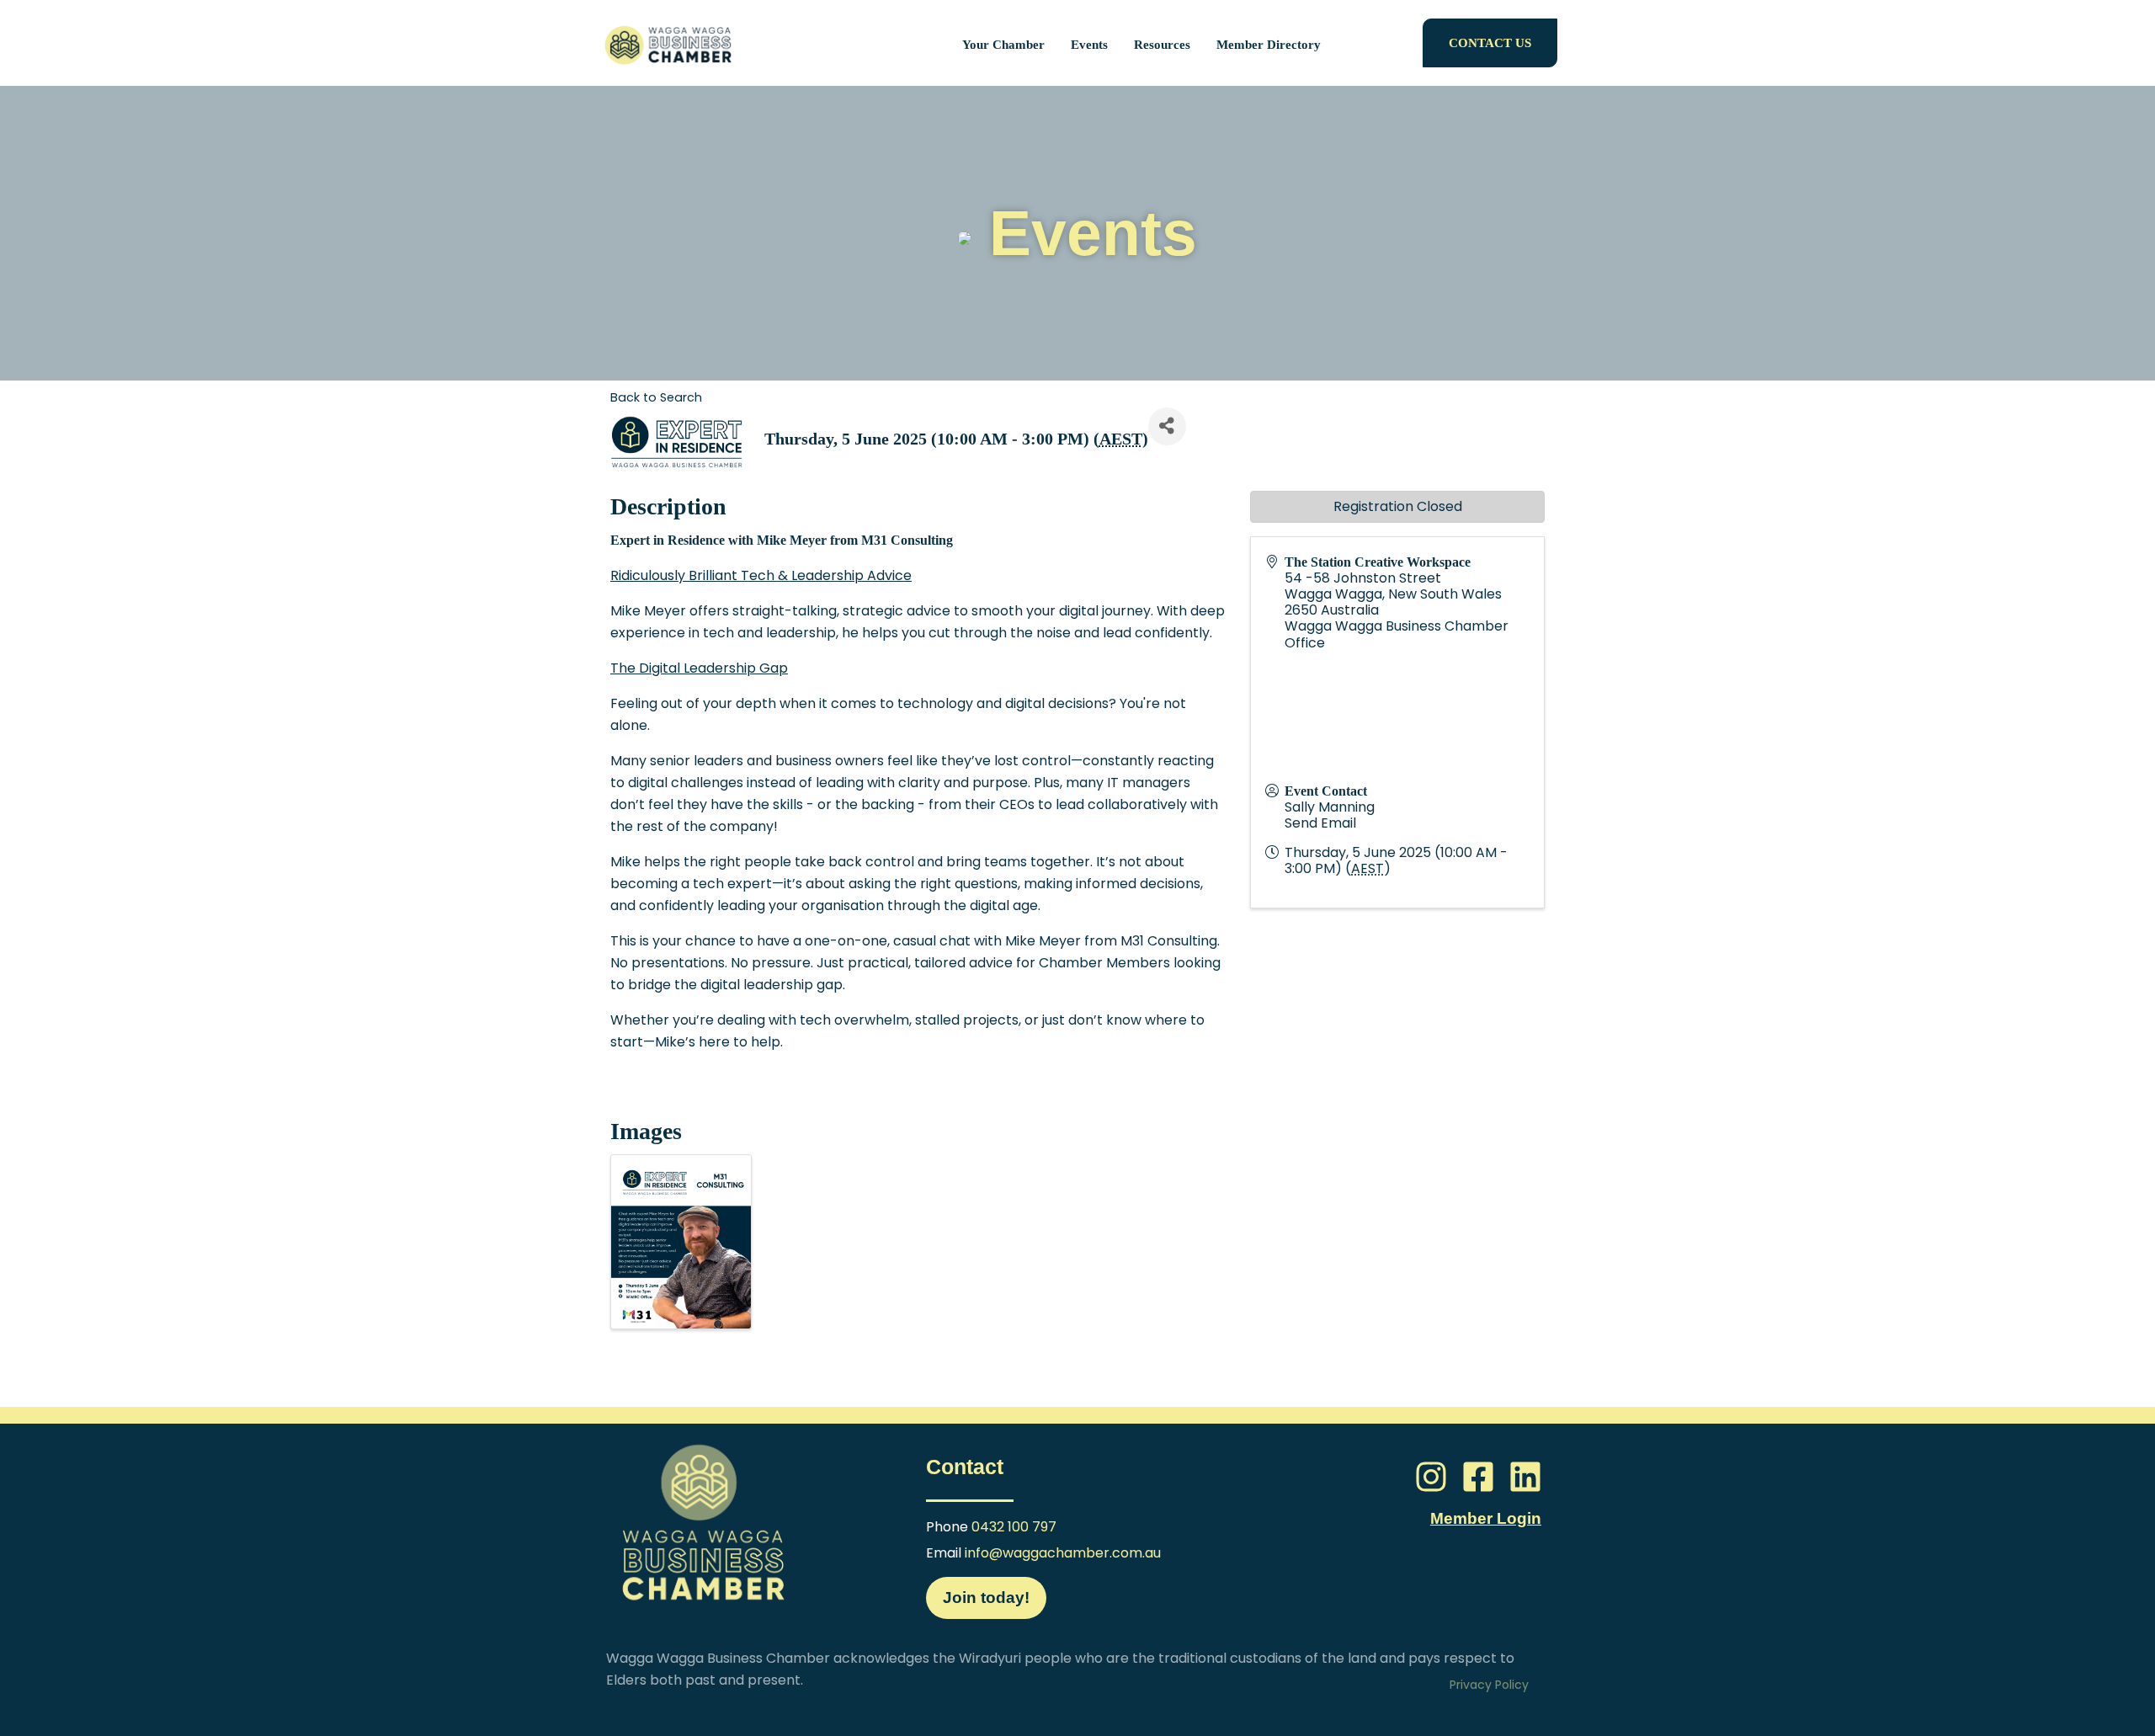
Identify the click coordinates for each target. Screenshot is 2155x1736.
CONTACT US (1490, 43)
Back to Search (656, 397)
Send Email (1320, 823)
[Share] (1167, 426)
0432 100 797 (1014, 1527)
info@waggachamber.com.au (1063, 1553)
